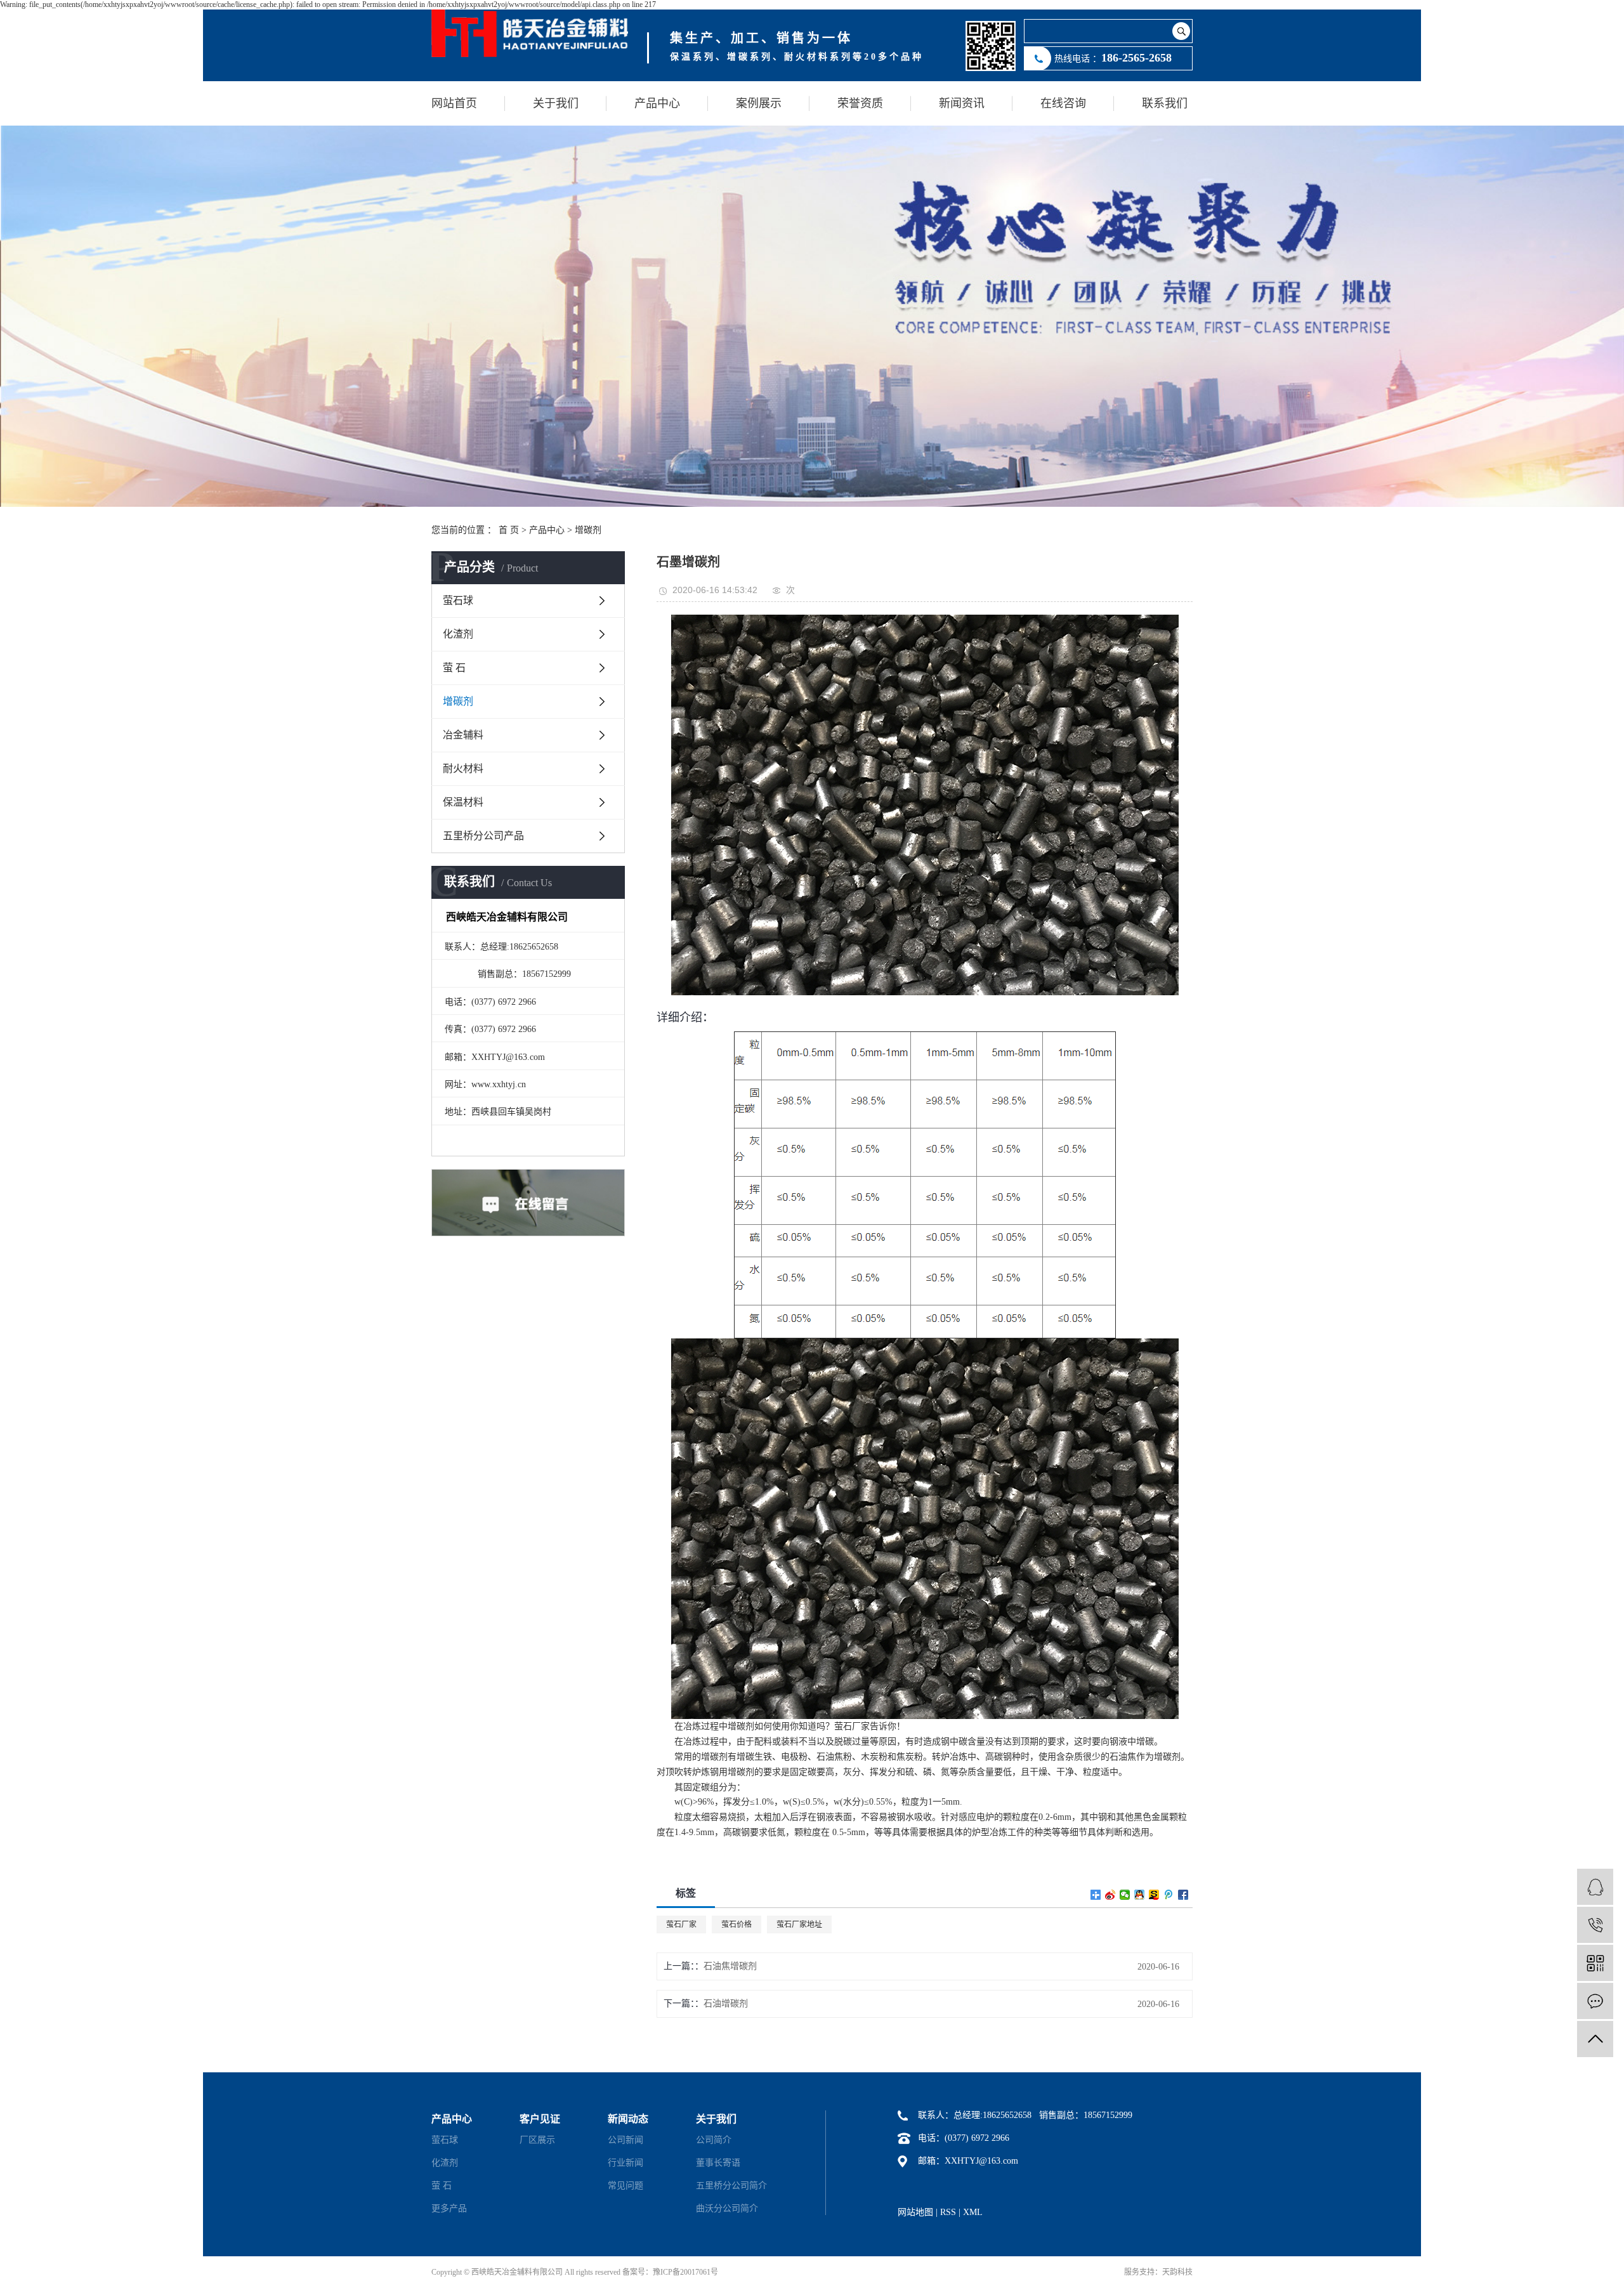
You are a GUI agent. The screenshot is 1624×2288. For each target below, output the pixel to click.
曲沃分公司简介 (727, 2208)
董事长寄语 (718, 2163)
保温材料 (463, 802)
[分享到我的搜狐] (1154, 1895)
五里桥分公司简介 (731, 2186)
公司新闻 (625, 2140)
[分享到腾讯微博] (1169, 1895)
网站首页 (454, 103)
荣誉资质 (860, 103)
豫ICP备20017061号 (685, 2272)
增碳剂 (588, 530)
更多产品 (449, 2208)
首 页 (509, 530)
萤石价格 (737, 1925)
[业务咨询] (1595, 1887)
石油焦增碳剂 (730, 1966)
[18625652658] (1595, 1925)
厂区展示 (537, 2140)
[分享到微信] (1125, 1895)
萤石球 (458, 600)
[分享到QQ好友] (1140, 1895)
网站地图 (915, 2212)
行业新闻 (625, 2163)
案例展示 (759, 103)
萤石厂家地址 (799, 1925)
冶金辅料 (463, 735)
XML (973, 2212)
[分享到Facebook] (1183, 1895)
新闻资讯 (962, 103)
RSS (948, 2212)
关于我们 (556, 103)
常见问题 (625, 2186)
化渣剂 (458, 634)
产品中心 (657, 103)
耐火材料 (463, 768)
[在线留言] (1595, 2001)
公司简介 (714, 2140)
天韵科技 (1177, 2272)
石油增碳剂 (726, 2004)
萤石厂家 (681, 1925)
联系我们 (1165, 103)
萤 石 (454, 668)
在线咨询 (1063, 103)
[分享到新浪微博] (1110, 1895)
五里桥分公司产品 (483, 836)
